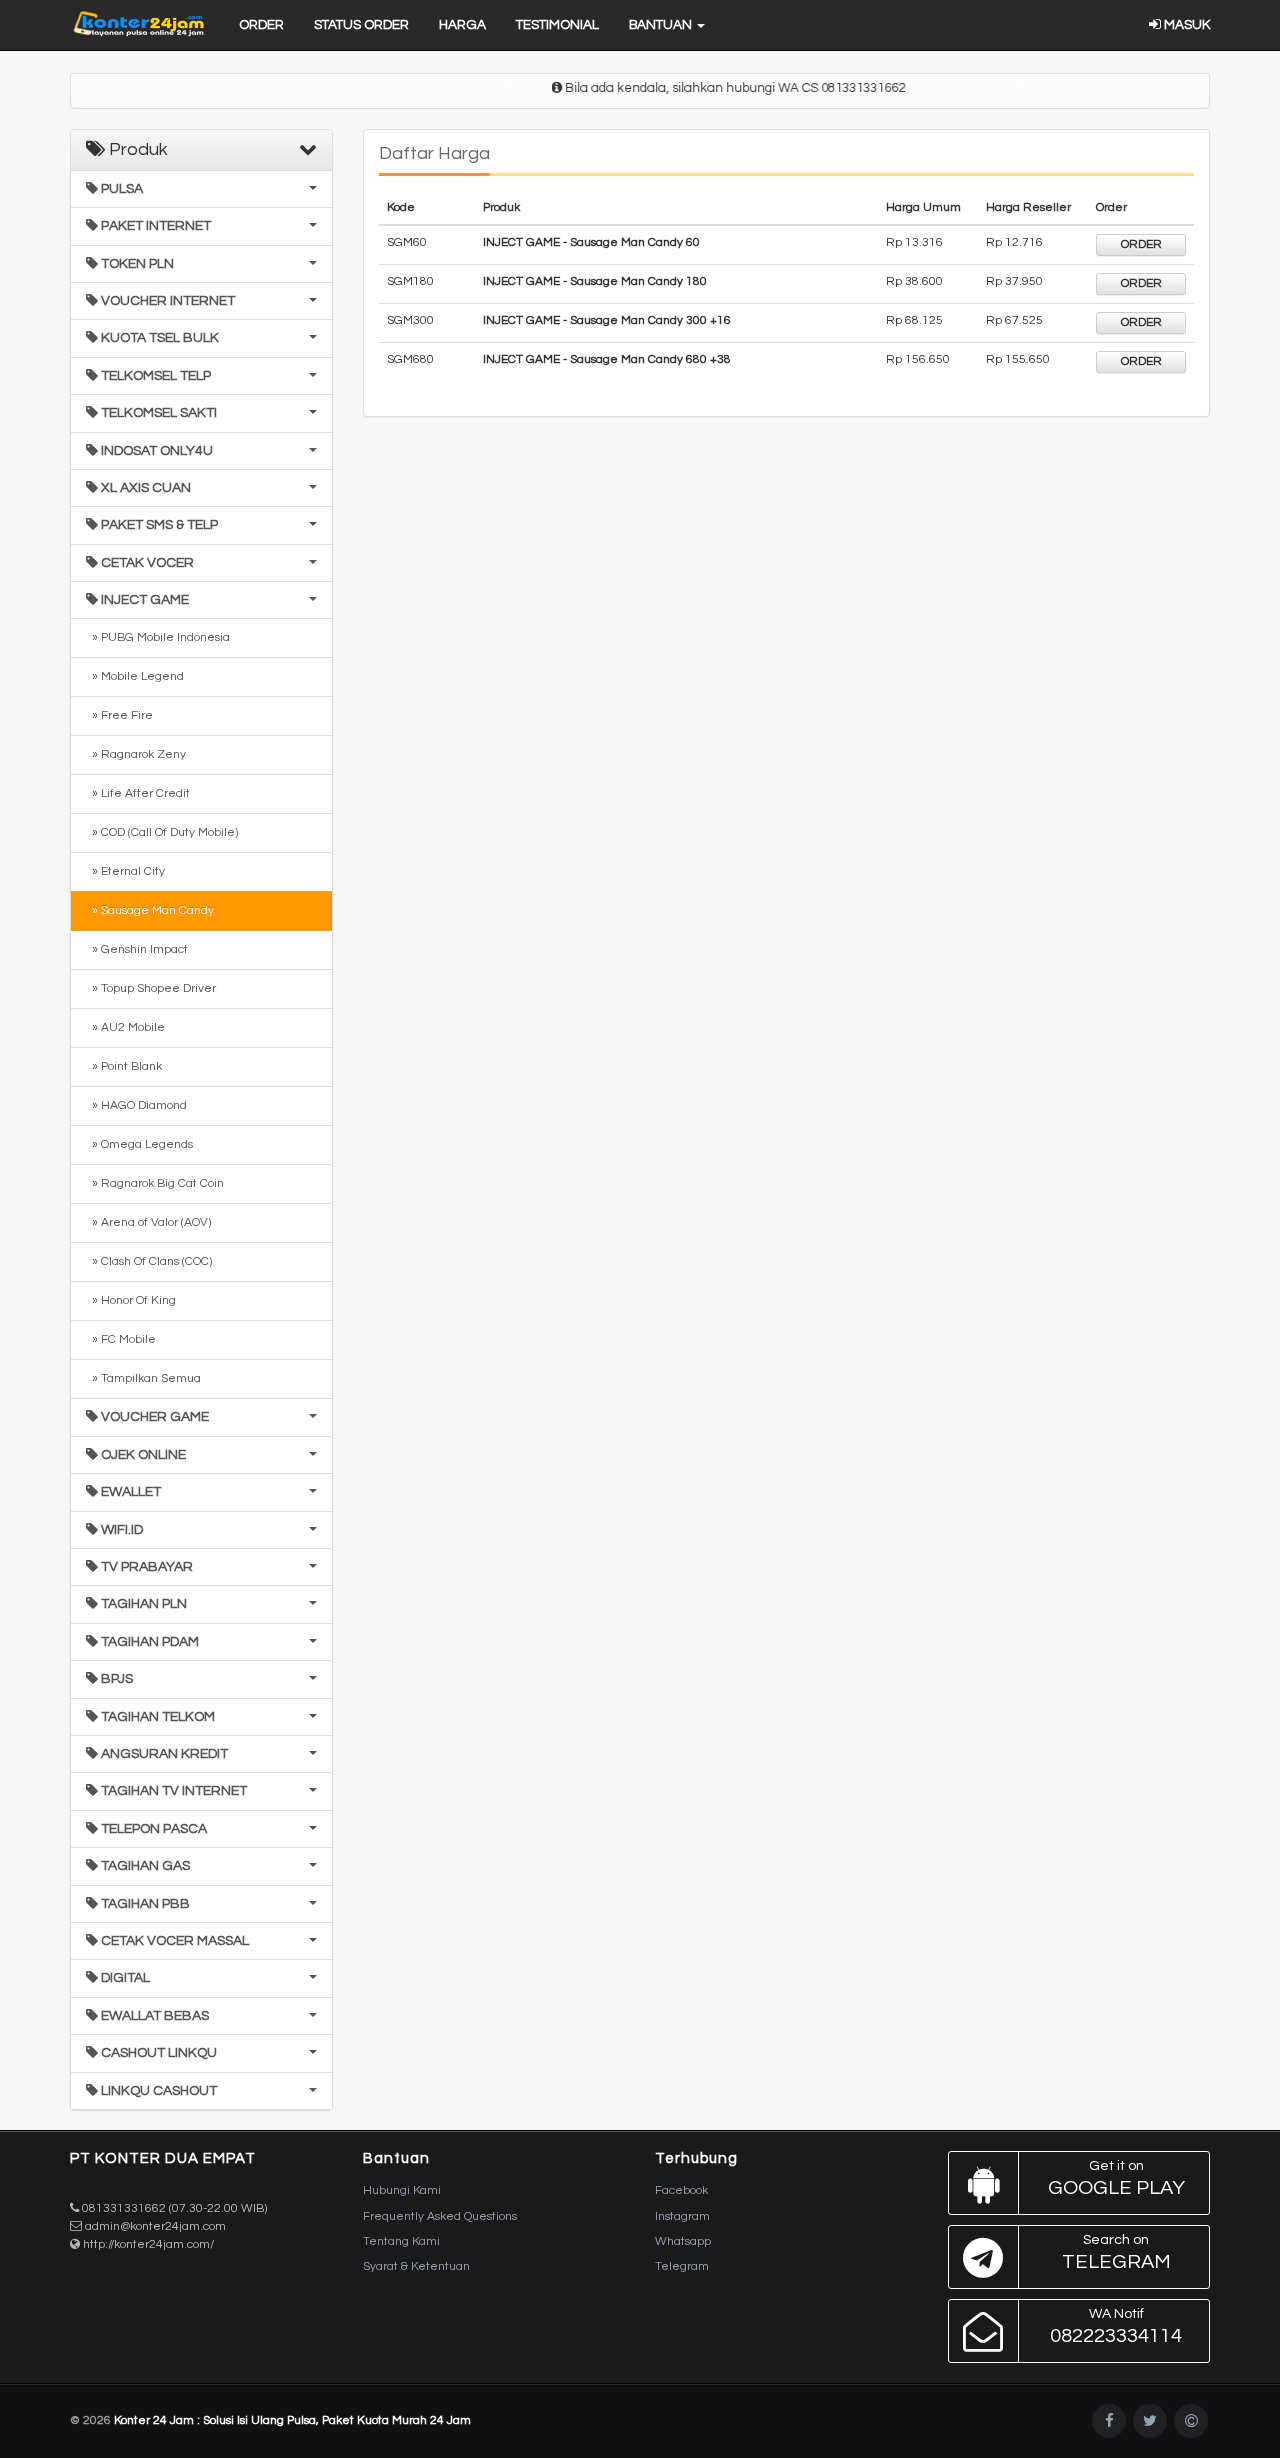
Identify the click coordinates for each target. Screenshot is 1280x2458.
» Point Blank (124, 1066)
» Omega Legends (139, 1144)
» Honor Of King (131, 1300)
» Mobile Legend (135, 676)
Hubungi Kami (402, 2190)
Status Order (361, 25)
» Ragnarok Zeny (136, 754)
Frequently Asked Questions (440, 2216)
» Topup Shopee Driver (151, 988)
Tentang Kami (401, 2241)
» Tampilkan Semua (143, 1378)
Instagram (682, 2216)
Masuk (1185, 25)
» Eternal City (125, 871)
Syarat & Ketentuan (416, 2266)
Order (261, 25)
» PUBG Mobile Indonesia (158, 637)
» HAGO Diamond (136, 1105)
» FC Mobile (121, 1339)
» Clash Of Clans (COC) (149, 1261)
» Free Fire (119, 715)
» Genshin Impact (137, 949)
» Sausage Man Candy (150, 910)
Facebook (681, 2190)
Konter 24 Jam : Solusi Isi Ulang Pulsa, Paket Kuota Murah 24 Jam (292, 2420)
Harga (462, 25)
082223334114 (1116, 2326)
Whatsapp (683, 2241)
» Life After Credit (138, 793)
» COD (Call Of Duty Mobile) (162, 832)
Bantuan (662, 25)
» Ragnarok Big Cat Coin (155, 1183)
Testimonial (557, 25)
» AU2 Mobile (125, 1027)
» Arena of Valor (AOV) (148, 1222)
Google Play (1116, 2178)
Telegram (682, 2266)
